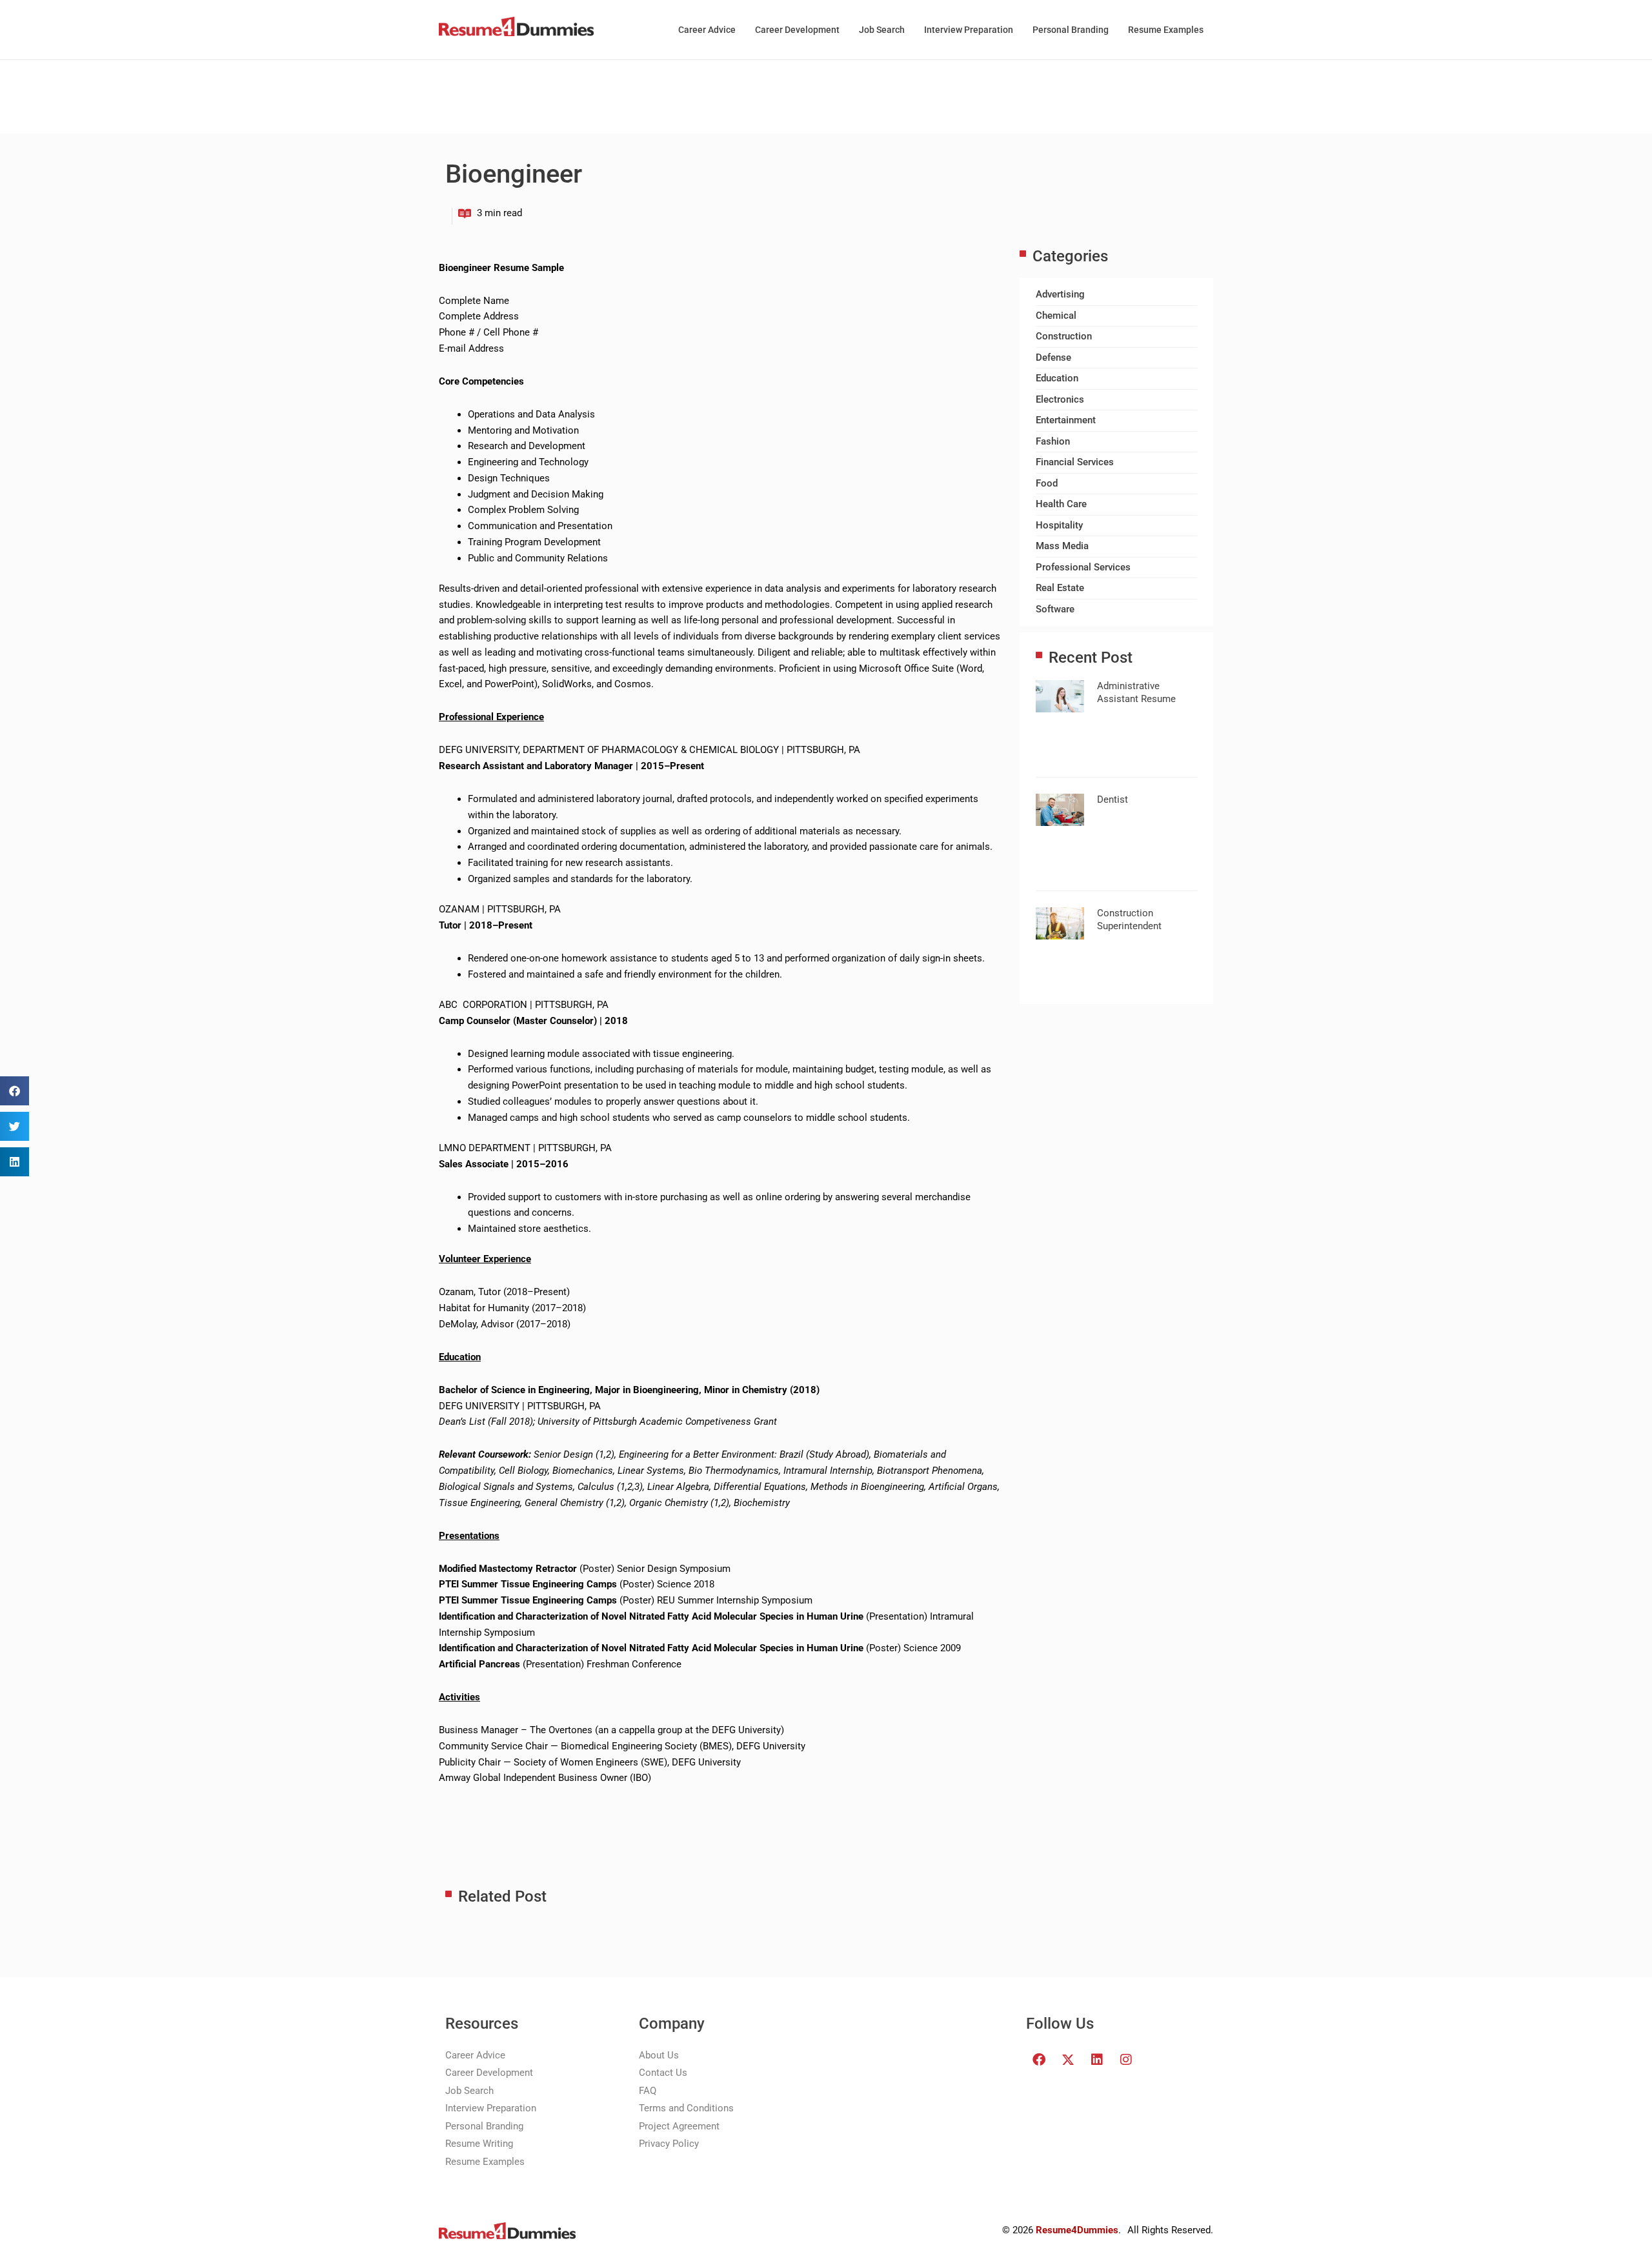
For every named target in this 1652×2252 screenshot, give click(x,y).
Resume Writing (479, 2144)
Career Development (797, 30)
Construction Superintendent (1129, 920)
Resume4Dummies (1077, 2230)
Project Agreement (679, 2126)
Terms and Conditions (686, 2108)
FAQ (648, 2091)
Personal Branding (1071, 30)
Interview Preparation (969, 30)
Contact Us (663, 2073)
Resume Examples (1166, 30)
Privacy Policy (669, 2144)
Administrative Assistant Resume (1136, 692)
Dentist (1113, 799)
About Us (659, 2055)
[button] (15, 1091)
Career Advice (707, 30)
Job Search (882, 30)
